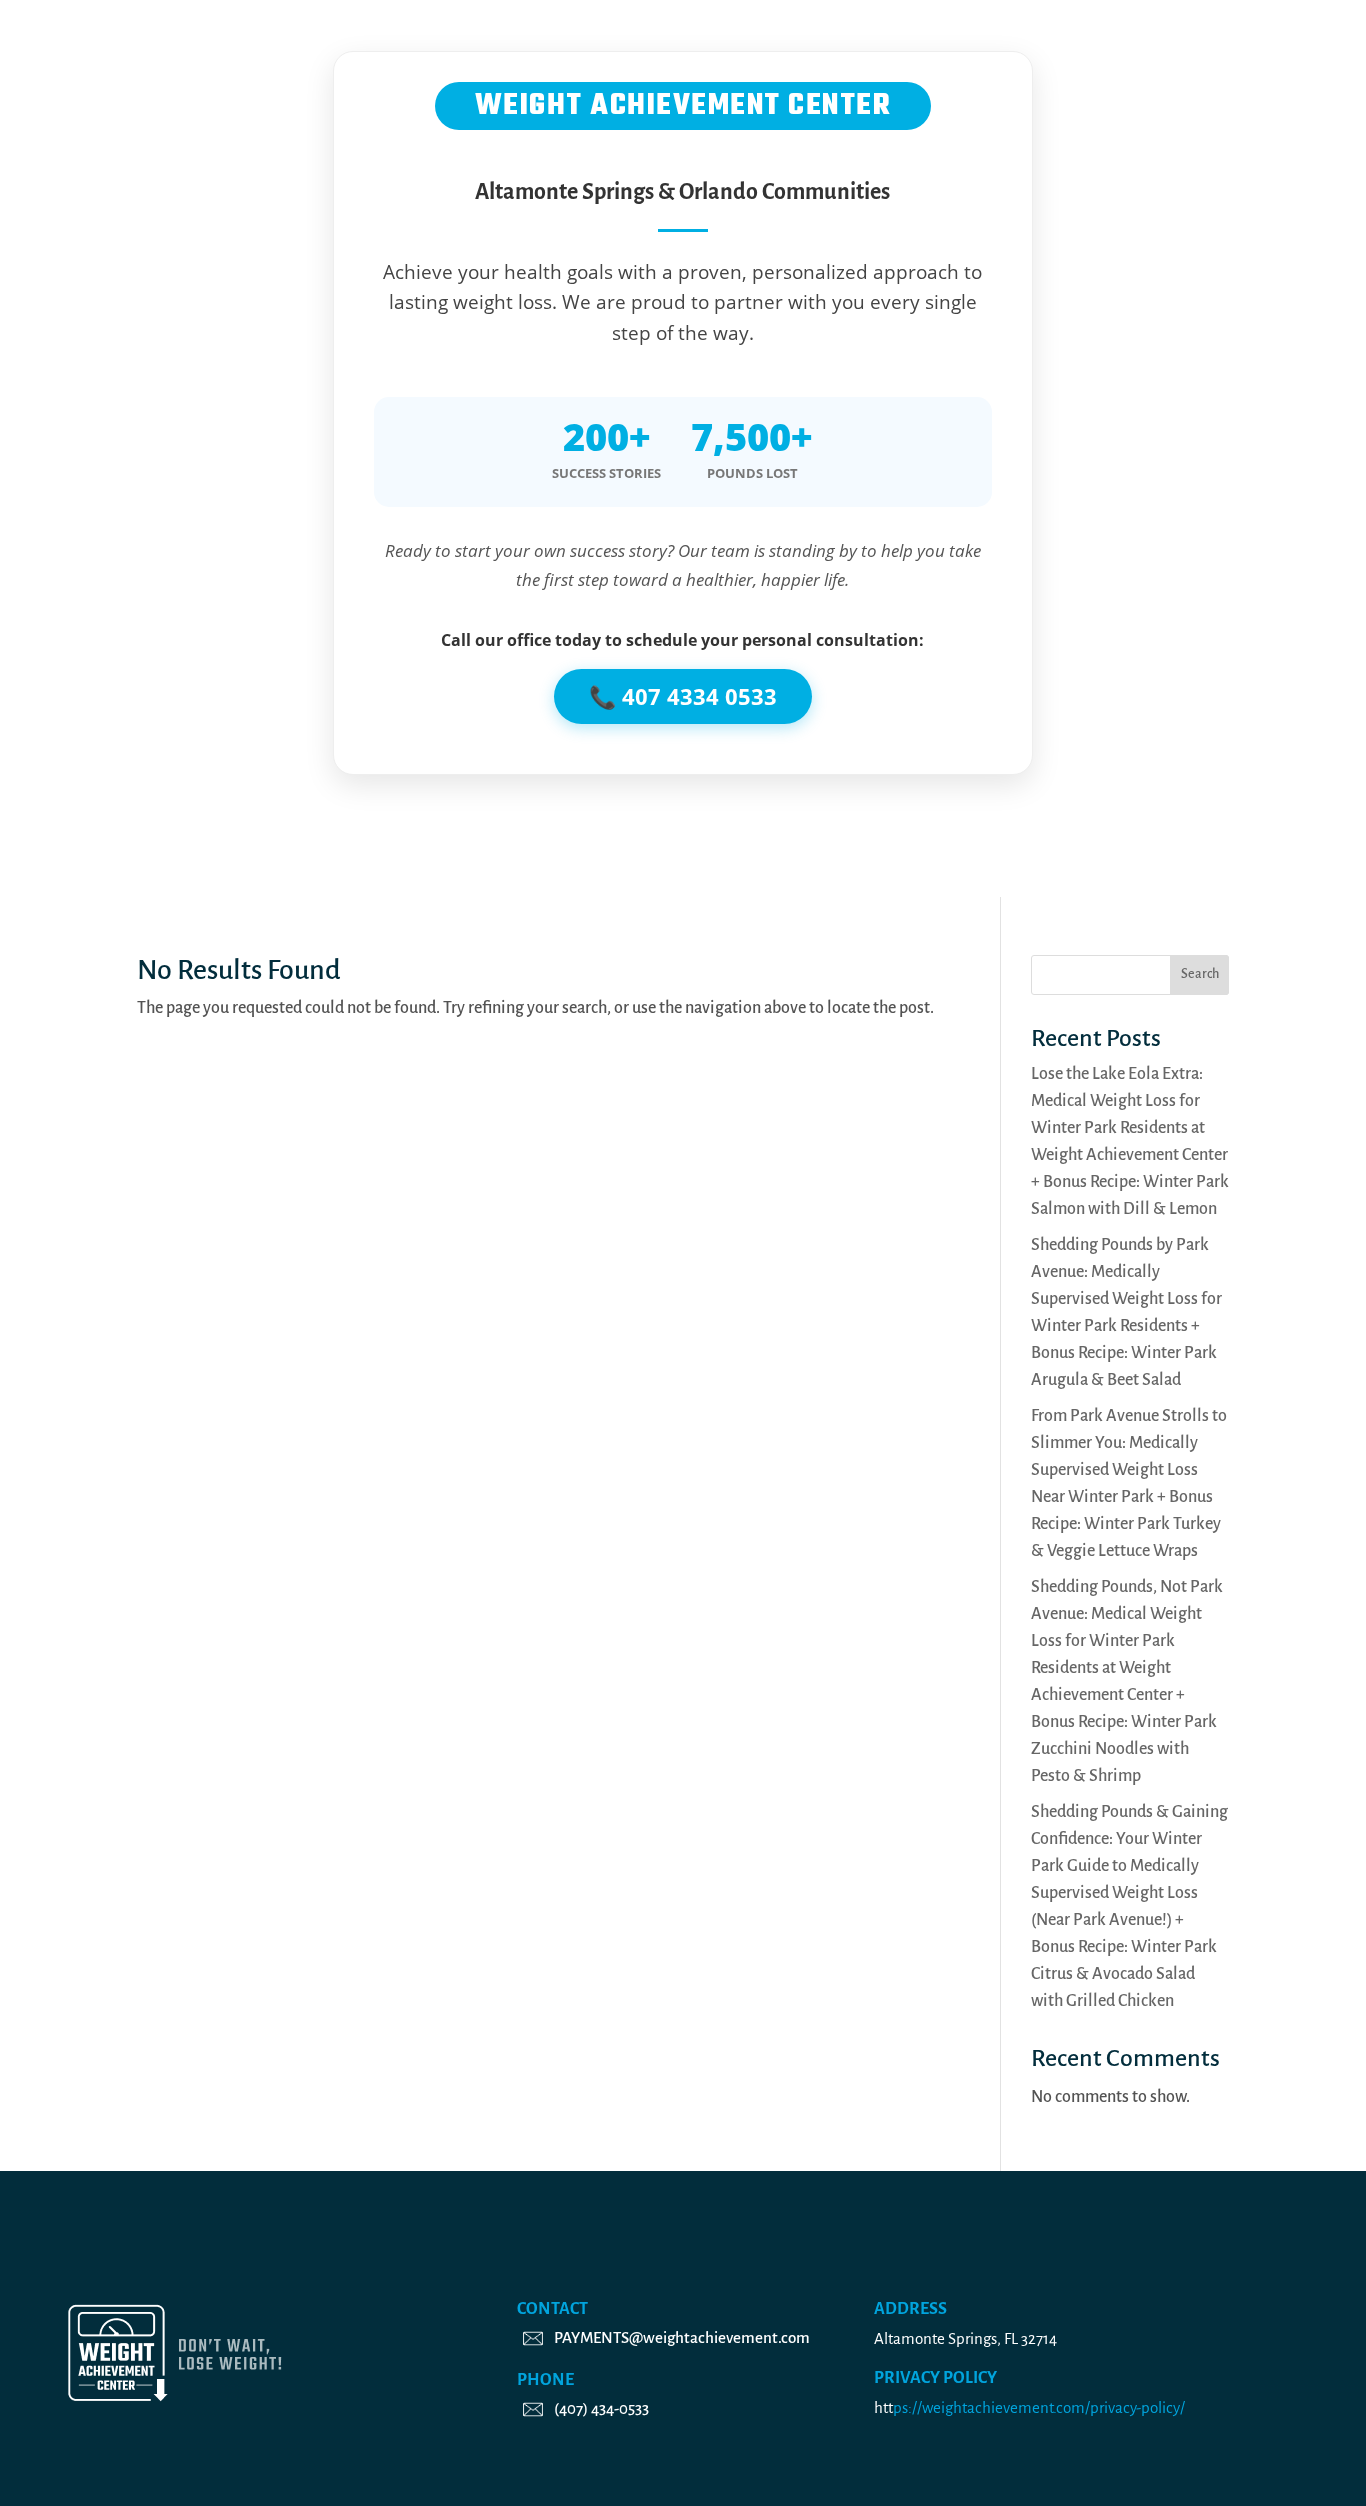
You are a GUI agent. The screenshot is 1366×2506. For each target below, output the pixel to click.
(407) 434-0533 (601, 2408)
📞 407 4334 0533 (683, 696)
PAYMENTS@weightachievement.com (682, 2337)
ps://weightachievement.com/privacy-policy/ (1039, 2407)
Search (1200, 974)
